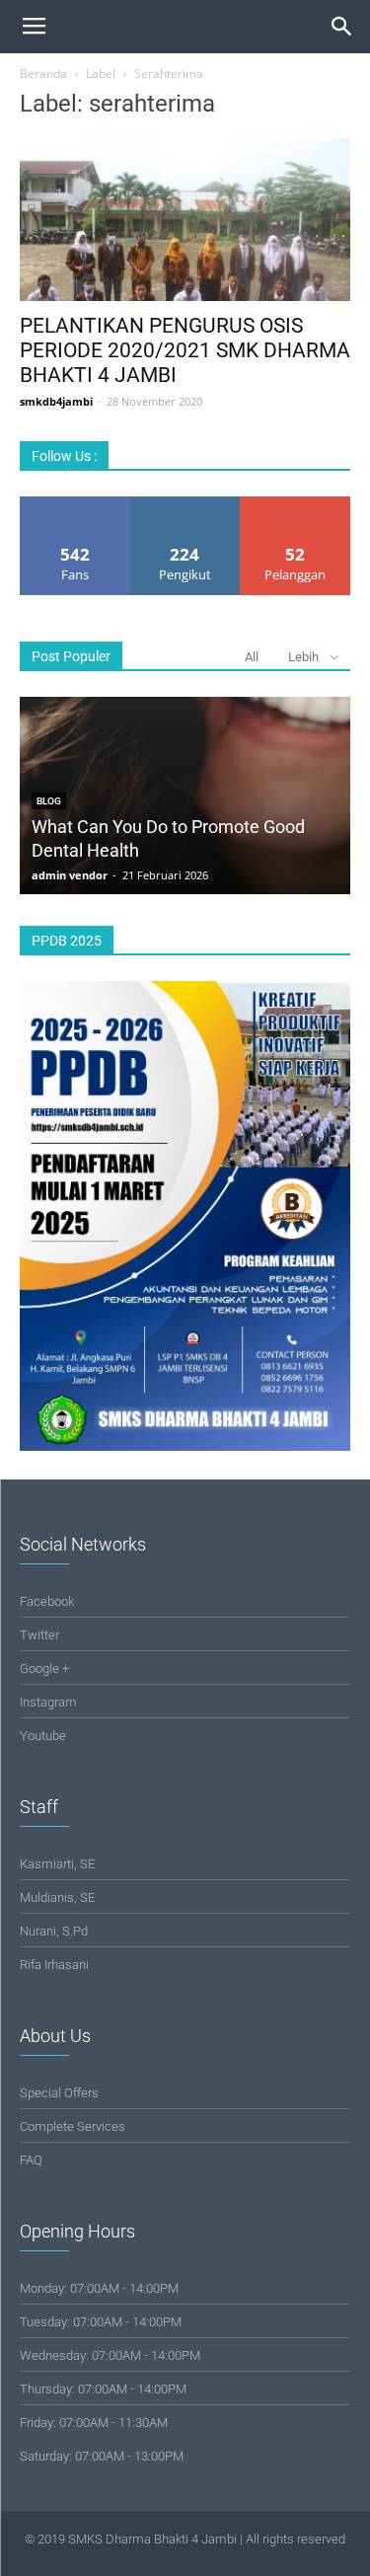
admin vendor (70, 875)
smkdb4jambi (56, 401)
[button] (342, 27)
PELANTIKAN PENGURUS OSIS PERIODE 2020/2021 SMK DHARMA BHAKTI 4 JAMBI (185, 350)
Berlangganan (296, 504)
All (252, 657)
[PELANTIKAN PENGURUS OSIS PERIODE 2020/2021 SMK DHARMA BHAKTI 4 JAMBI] (185, 220)
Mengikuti (185, 504)
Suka (75, 504)
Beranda (43, 74)
